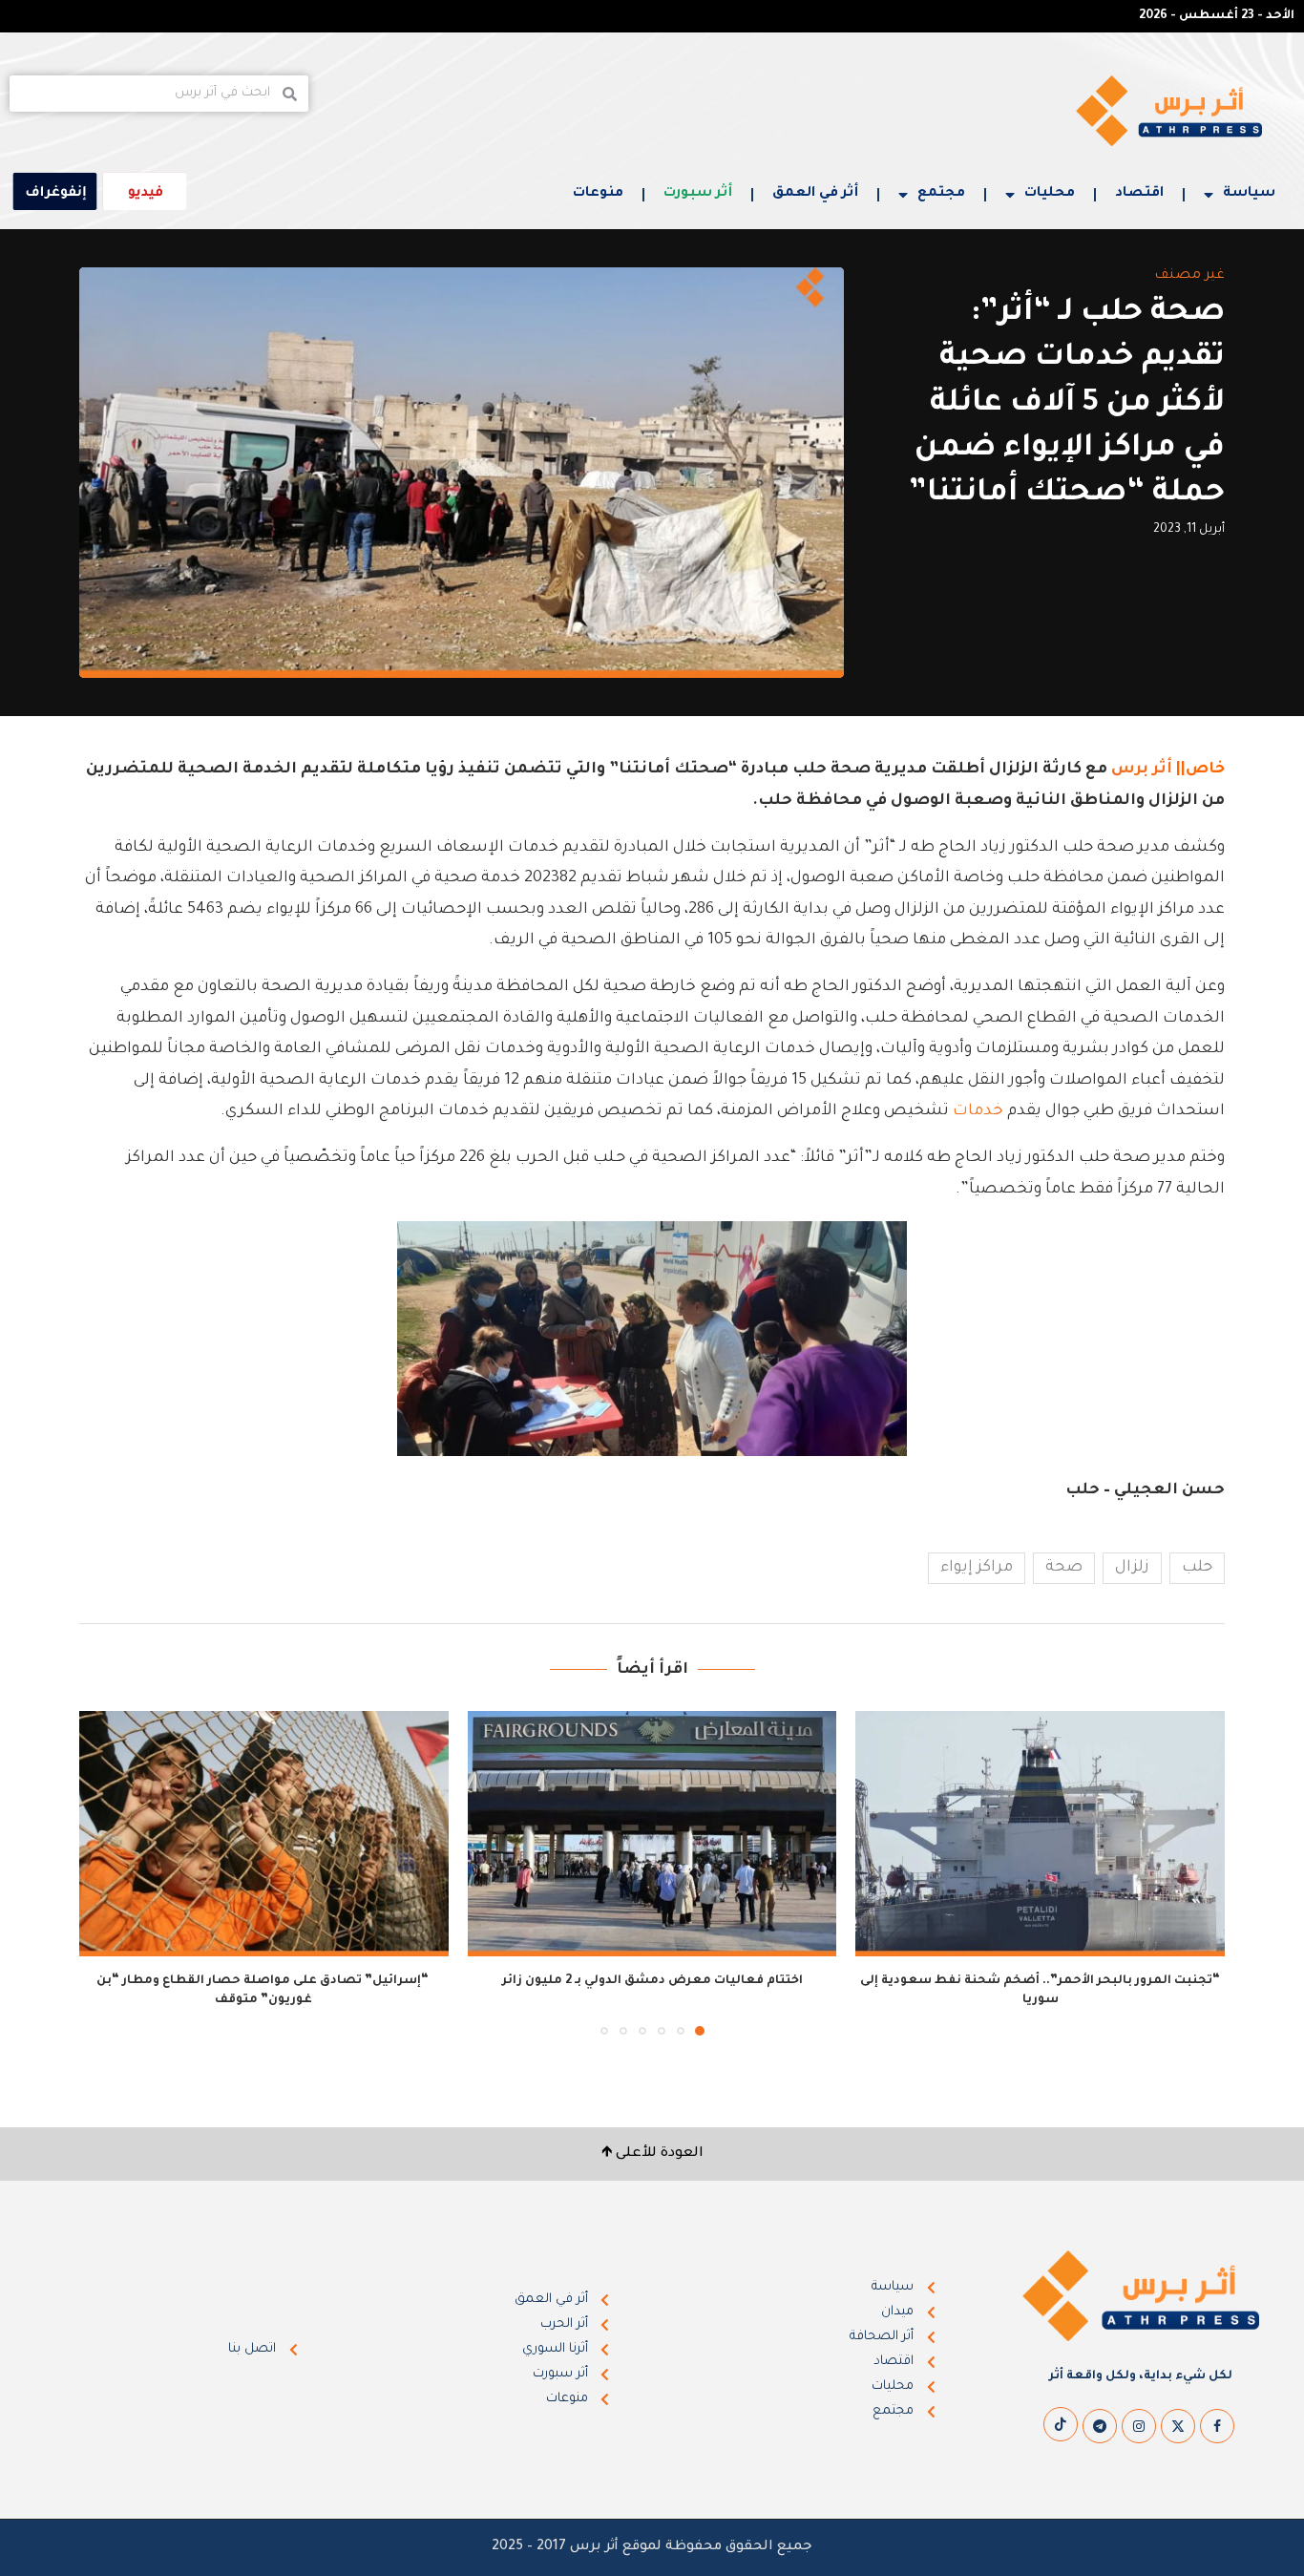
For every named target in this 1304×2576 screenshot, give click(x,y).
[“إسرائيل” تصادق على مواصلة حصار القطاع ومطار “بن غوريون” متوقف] (264, 1834)
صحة (1064, 1568)
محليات (1050, 194)
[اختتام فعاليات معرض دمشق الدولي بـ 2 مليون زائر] (652, 1834)
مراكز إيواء (977, 1568)
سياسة (1249, 194)
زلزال (1132, 1568)
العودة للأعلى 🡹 (652, 2154)
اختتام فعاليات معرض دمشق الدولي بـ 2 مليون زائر (652, 1981)
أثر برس (1142, 770)
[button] (105, 1872)
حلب (1197, 1568)
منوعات (598, 194)
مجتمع (941, 194)
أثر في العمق (815, 194)
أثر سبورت (698, 194)
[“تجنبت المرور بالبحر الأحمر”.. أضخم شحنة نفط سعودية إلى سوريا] (1040, 1834)
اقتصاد (1139, 194)
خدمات (978, 1111)
